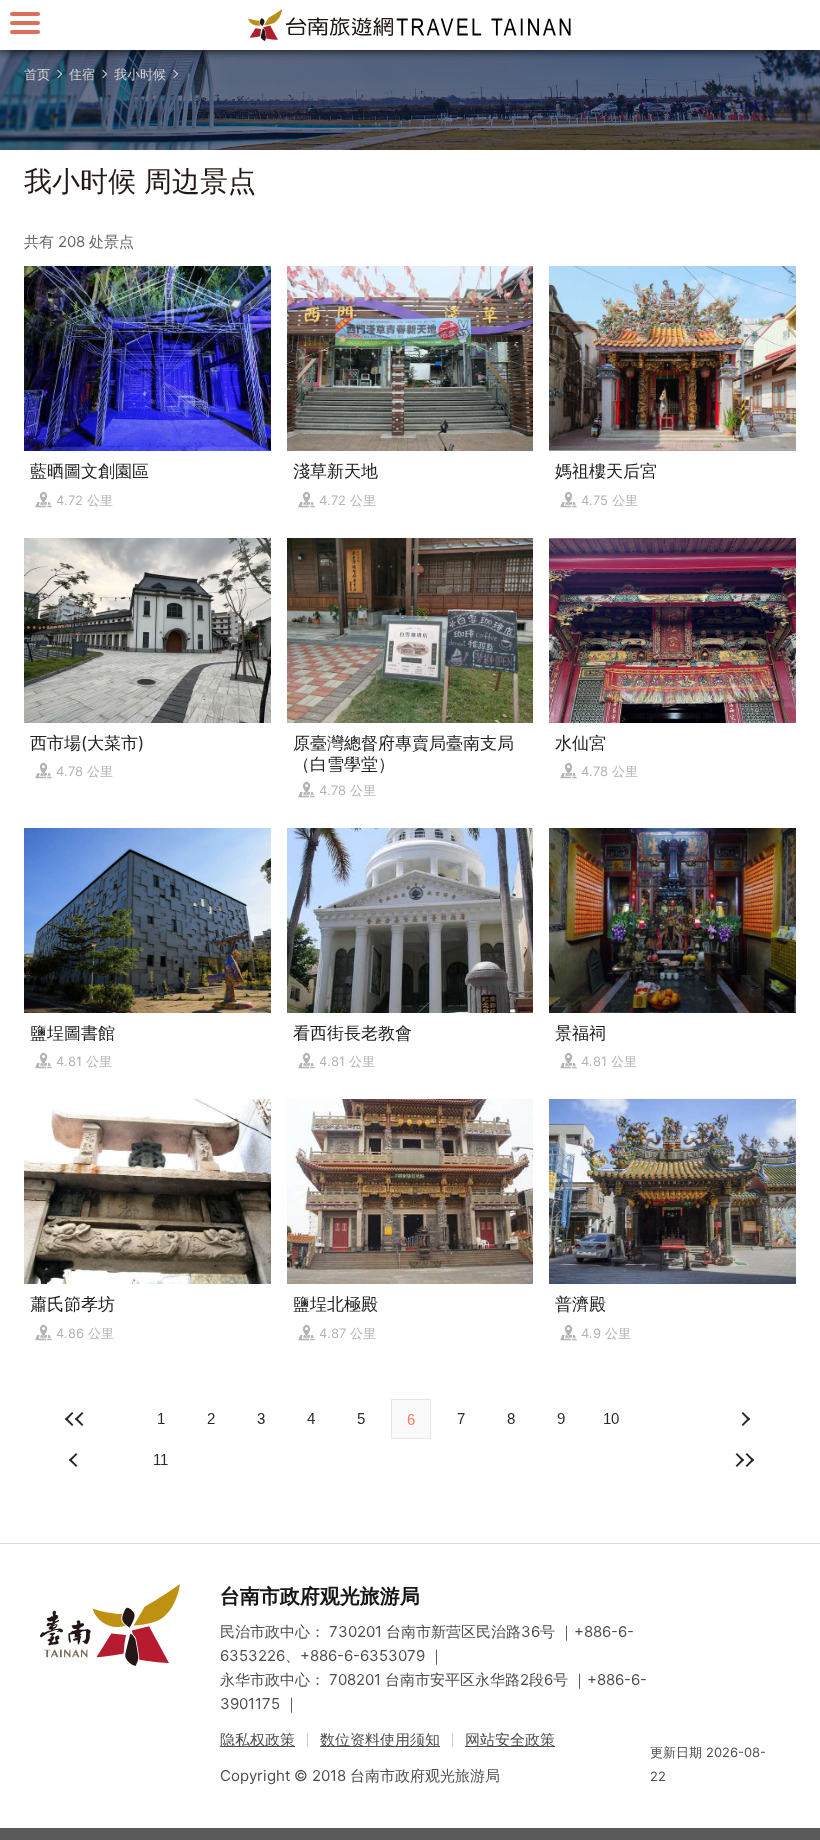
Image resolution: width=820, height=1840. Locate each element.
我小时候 (140, 74)
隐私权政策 (257, 1739)
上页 (744, 1419)
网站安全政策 (510, 1739)
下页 (76, 1460)
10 (611, 1418)
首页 (37, 74)
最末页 (744, 1460)
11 (160, 1459)
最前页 (76, 1419)
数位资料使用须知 (380, 1739)
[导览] (25, 22)
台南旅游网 (410, 25)
